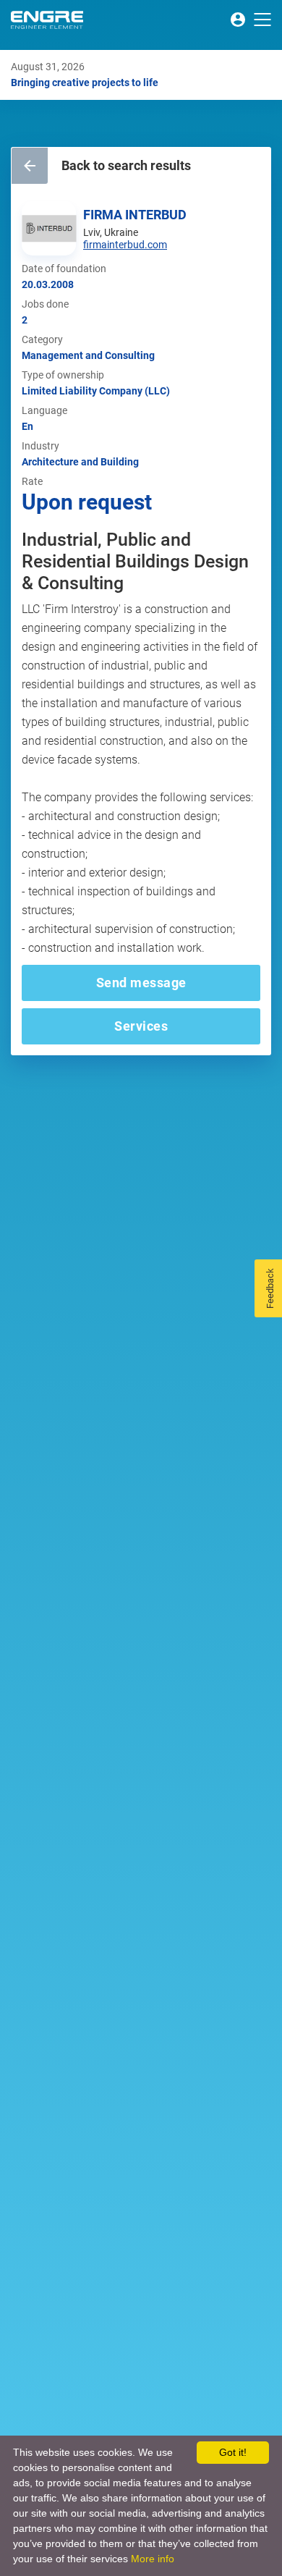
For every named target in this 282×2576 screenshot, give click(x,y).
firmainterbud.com (125, 245)
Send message (141, 983)
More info (153, 2559)
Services (141, 1026)
